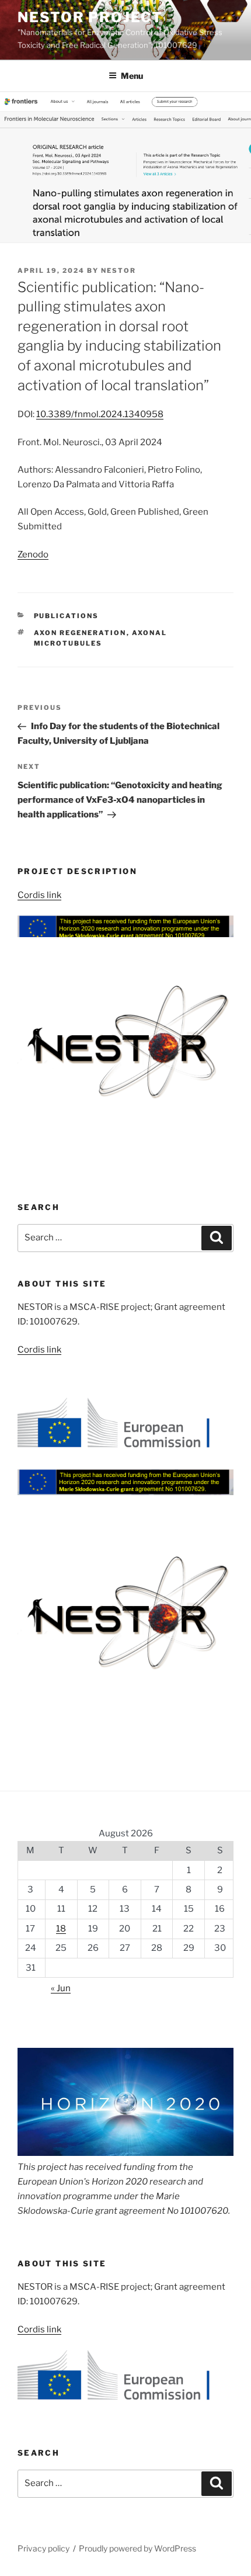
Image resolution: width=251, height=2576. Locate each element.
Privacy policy (43, 2548)
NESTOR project (90, 17)
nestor (118, 271)
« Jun (61, 1988)
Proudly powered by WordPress (137, 2548)
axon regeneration (80, 633)
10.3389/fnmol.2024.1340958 (100, 414)
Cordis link (39, 895)
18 (61, 1929)
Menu (132, 76)
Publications (67, 616)
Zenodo (33, 554)
